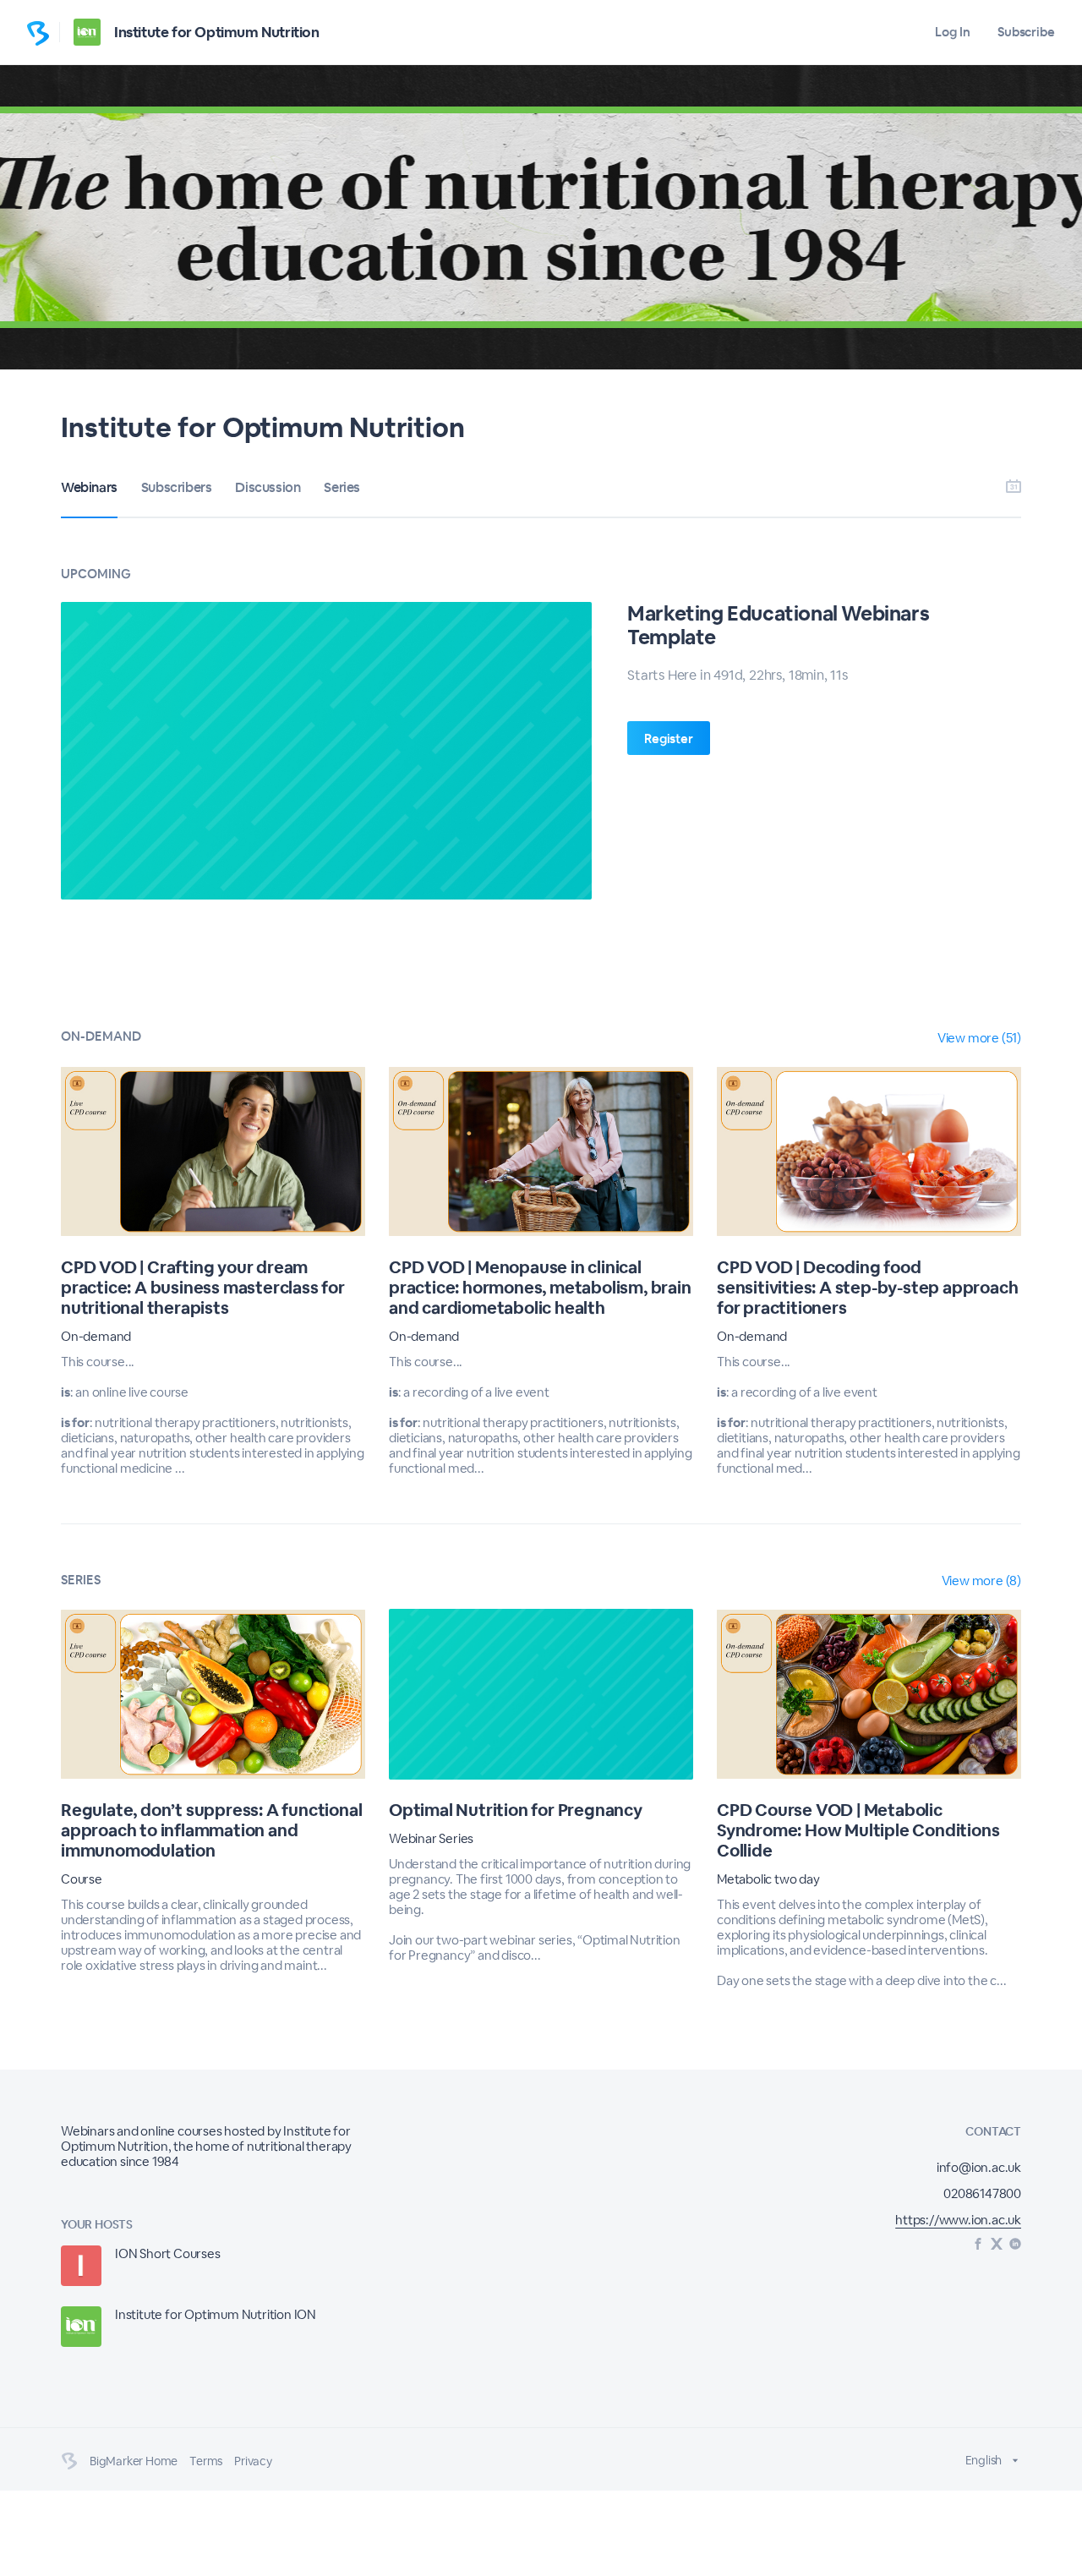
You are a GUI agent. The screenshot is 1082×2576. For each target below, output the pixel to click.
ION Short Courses (168, 2253)
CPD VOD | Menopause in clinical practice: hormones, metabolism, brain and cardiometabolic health (540, 1288)
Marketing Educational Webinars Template (778, 625)
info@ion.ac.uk (979, 2167)
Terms (206, 2461)
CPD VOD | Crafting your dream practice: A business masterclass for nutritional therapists (203, 1288)
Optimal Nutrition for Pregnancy (516, 1810)
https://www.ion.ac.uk (958, 2220)
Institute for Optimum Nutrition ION (216, 2314)
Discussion (268, 487)
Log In (952, 32)
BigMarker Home (134, 2461)
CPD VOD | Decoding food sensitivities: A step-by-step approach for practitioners (867, 1288)
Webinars (89, 487)
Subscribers (177, 487)
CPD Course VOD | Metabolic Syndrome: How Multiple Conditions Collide (858, 1830)
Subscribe (1026, 32)
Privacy (253, 2461)
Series (342, 487)
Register (668, 738)
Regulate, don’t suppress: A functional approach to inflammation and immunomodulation (211, 1830)
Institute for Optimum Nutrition (217, 32)
